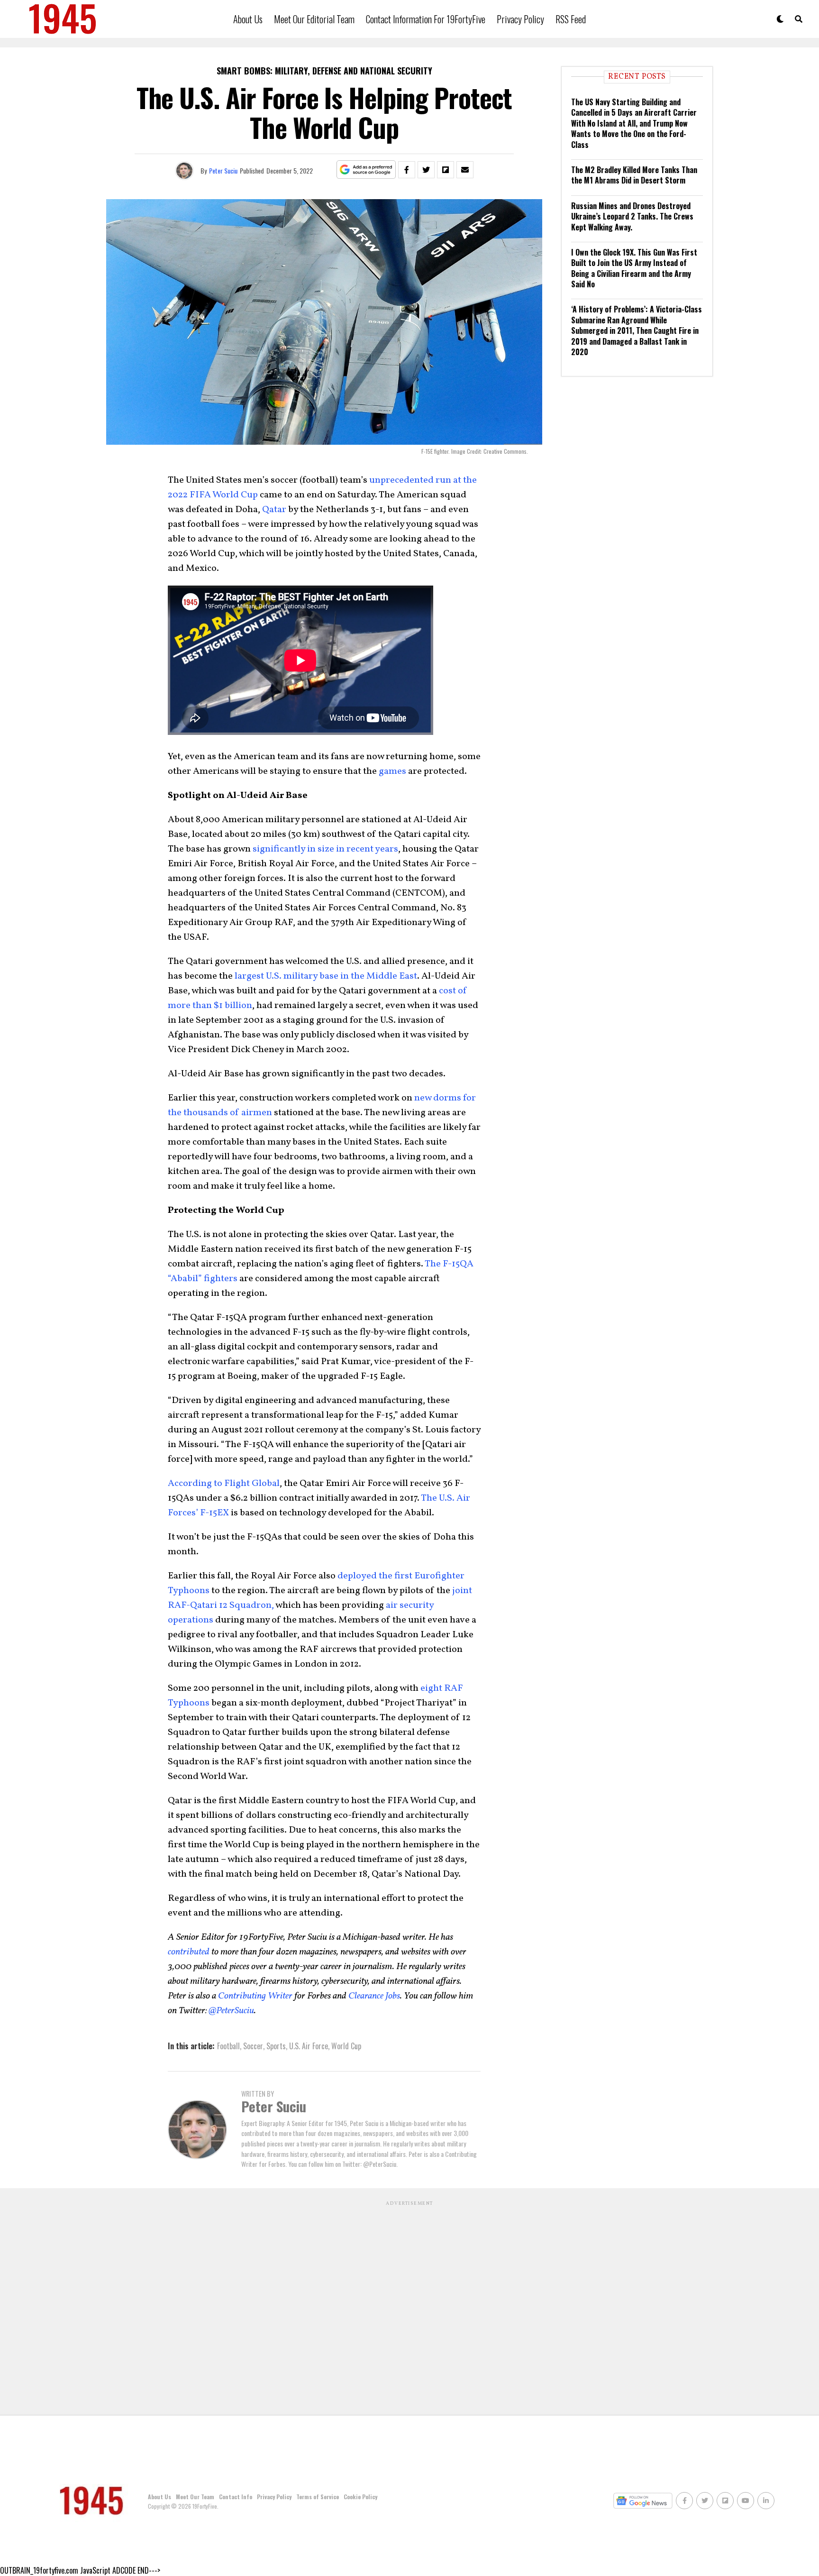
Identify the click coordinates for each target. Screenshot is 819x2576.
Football (228, 2046)
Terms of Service (318, 2497)
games (392, 771)
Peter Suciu (223, 170)
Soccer (253, 2046)
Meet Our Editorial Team (314, 19)
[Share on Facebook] (407, 170)
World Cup (346, 2046)
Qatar (274, 510)
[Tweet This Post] (426, 170)
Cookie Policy (360, 2497)
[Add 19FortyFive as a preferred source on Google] (366, 170)
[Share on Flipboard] (446, 170)
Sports (276, 2046)
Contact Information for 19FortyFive (426, 19)
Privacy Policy (520, 19)
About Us (248, 19)
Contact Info (236, 2497)
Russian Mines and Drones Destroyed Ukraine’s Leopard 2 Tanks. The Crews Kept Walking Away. (632, 216)
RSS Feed (571, 19)
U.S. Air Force (309, 2046)
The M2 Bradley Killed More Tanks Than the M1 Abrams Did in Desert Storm (634, 175)
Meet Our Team (195, 2497)
